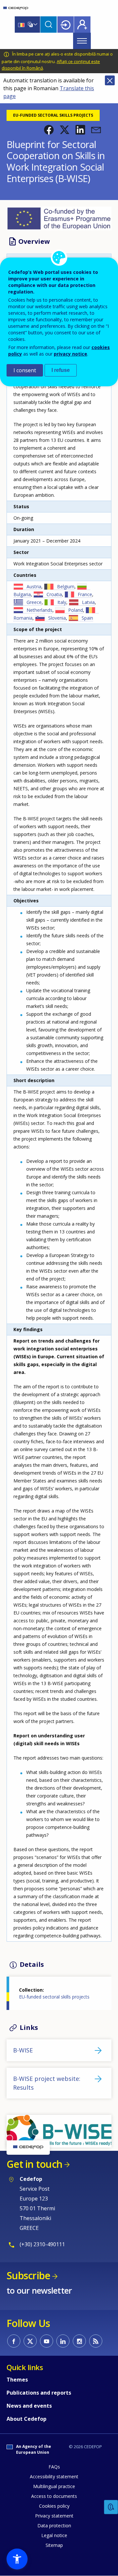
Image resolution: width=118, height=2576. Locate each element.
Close (110, 80)
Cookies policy (54, 2506)
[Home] (16, 8)
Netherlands (39, 610)
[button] (49, 130)
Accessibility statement (54, 2476)
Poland (76, 610)
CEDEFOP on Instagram (79, 2341)
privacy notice (70, 354)
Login (66, 25)
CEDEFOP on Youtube (47, 2341)
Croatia (54, 594)
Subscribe (28, 2275)
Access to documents (54, 2496)
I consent (25, 370)
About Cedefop (27, 2419)
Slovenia (57, 618)
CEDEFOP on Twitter (30, 2341)
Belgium (66, 586)
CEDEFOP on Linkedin (63, 2341)
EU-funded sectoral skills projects (54, 1997)
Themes (17, 2380)
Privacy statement (54, 2516)
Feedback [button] (111, 2507)
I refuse (61, 370)
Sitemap (54, 2545)
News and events (29, 2406)
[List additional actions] (35, 25)
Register (82, 25)
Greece (34, 602)
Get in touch (34, 2164)
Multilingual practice (54, 2486)
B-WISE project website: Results (47, 2083)
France (85, 594)
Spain (87, 618)
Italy (62, 602)
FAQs (54, 2467)
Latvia (88, 602)
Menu (82, 41)
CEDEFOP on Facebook (14, 2341)
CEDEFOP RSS (96, 2341)
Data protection (54, 2526)
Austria (34, 586)
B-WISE (23, 2050)
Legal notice (54, 2535)
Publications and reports (39, 2393)
